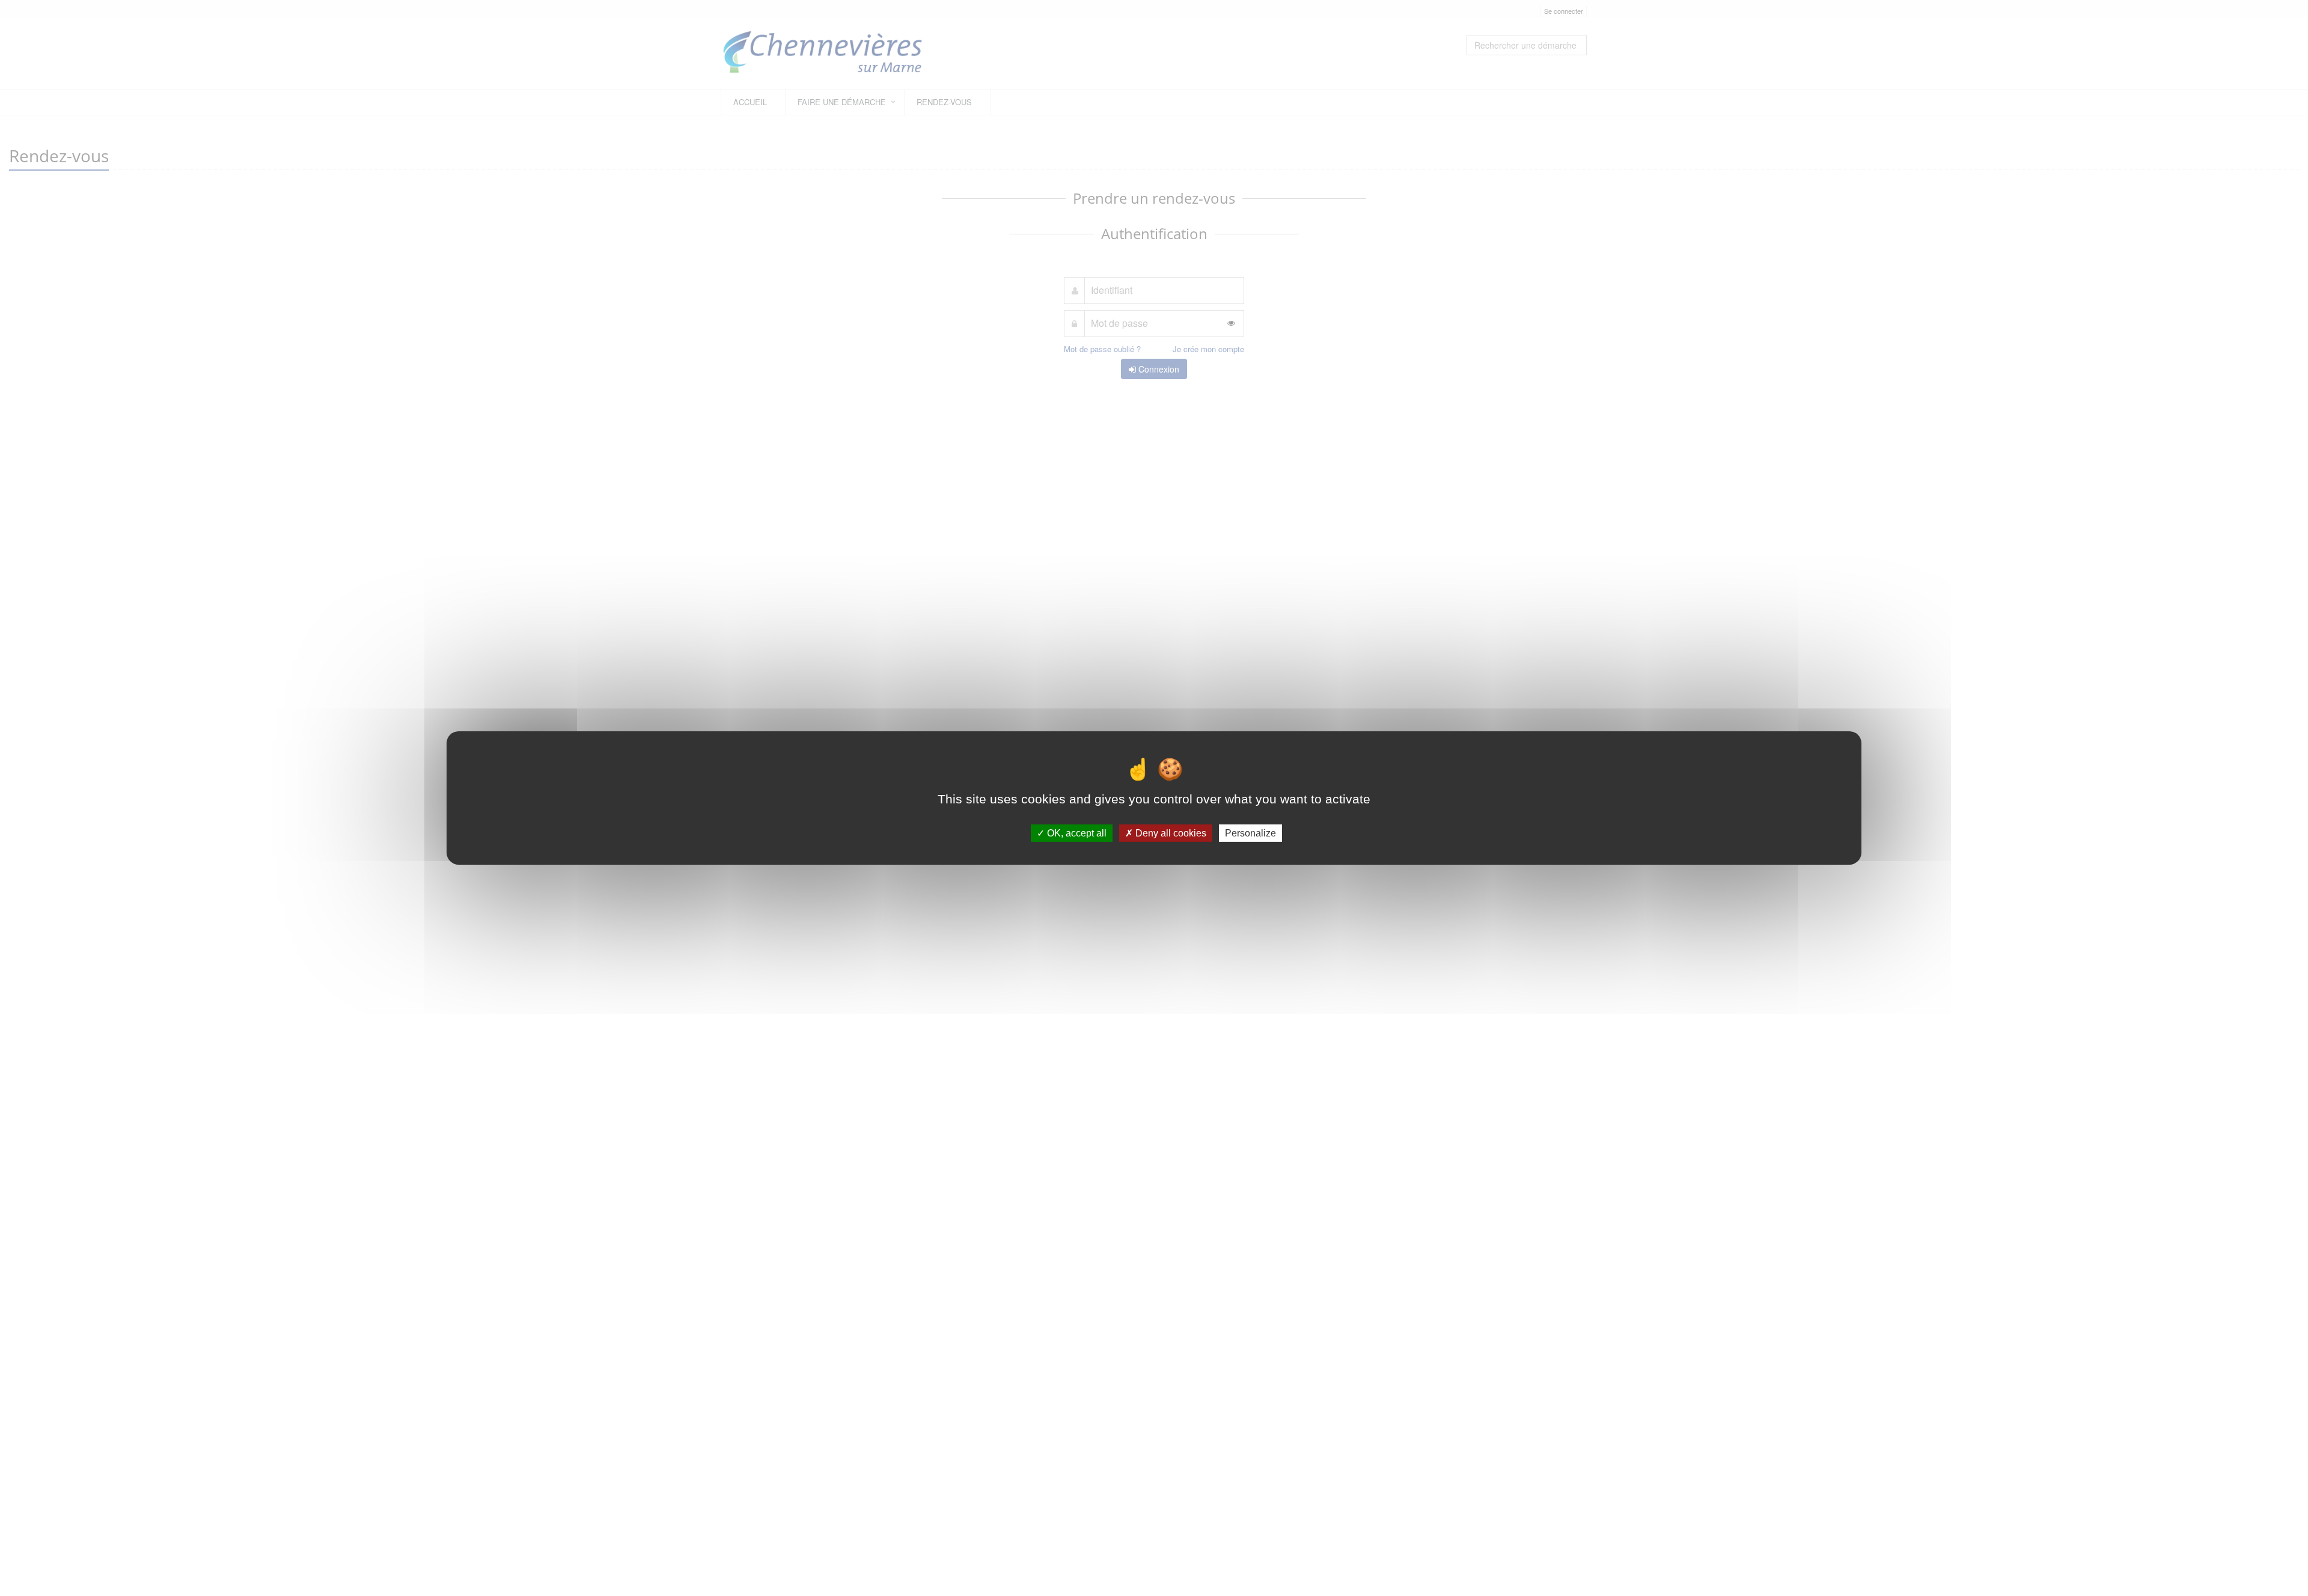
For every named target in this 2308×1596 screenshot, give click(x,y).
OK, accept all (1076, 833)
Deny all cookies (1170, 833)
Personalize (1250, 833)
